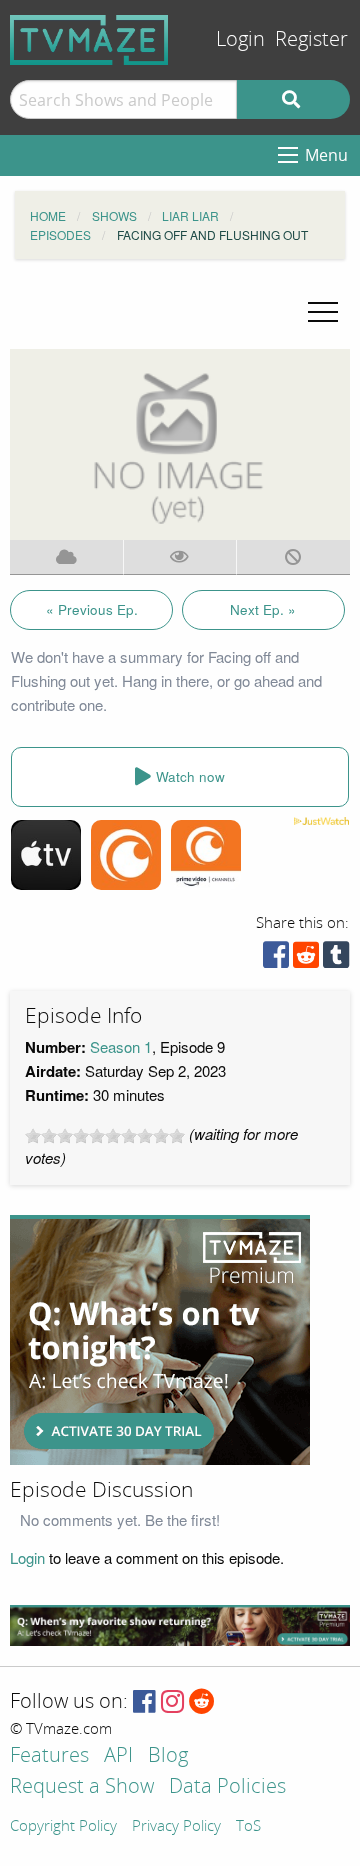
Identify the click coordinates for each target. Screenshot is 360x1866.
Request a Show (82, 1787)
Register (311, 39)
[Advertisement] (160, 1340)
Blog (168, 1756)
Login (240, 39)
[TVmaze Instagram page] (172, 1702)
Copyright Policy (63, 1827)
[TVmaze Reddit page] (202, 1702)
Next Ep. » (263, 609)
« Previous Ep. (92, 609)
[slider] (105, 1136)
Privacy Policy (176, 1827)
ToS (248, 1827)
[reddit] (306, 959)
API (118, 1756)
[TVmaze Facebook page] (144, 1702)
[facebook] (276, 959)
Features (49, 1756)
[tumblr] (336, 959)
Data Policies (227, 1787)
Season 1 (121, 1046)
